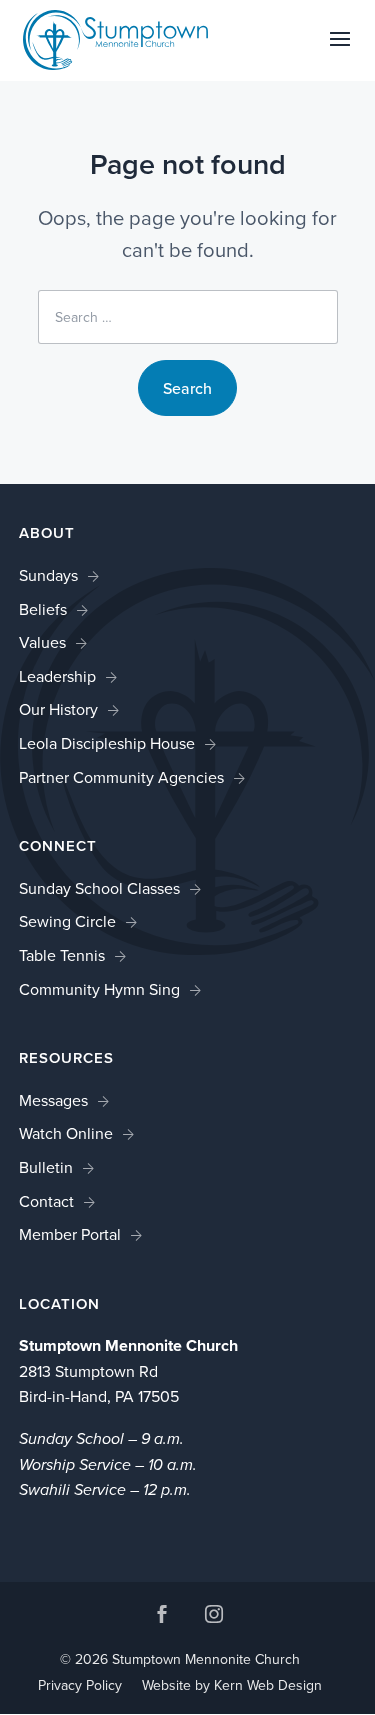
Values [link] (42, 642)
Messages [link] (53, 1100)
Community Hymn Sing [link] (99, 989)
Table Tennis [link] (62, 955)
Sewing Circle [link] (67, 921)
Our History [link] (58, 709)
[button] (340, 52)
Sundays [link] (48, 575)
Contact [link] (46, 1201)
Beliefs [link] (43, 609)
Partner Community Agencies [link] (121, 777)
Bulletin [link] (46, 1167)
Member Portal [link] (70, 1234)
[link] (116, 38)
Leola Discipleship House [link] (107, 743)
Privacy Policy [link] (80, 1685)
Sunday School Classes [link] (99, 888)
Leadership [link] (57, 676)
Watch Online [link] (66, 1133)
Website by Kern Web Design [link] (232, 1685)
